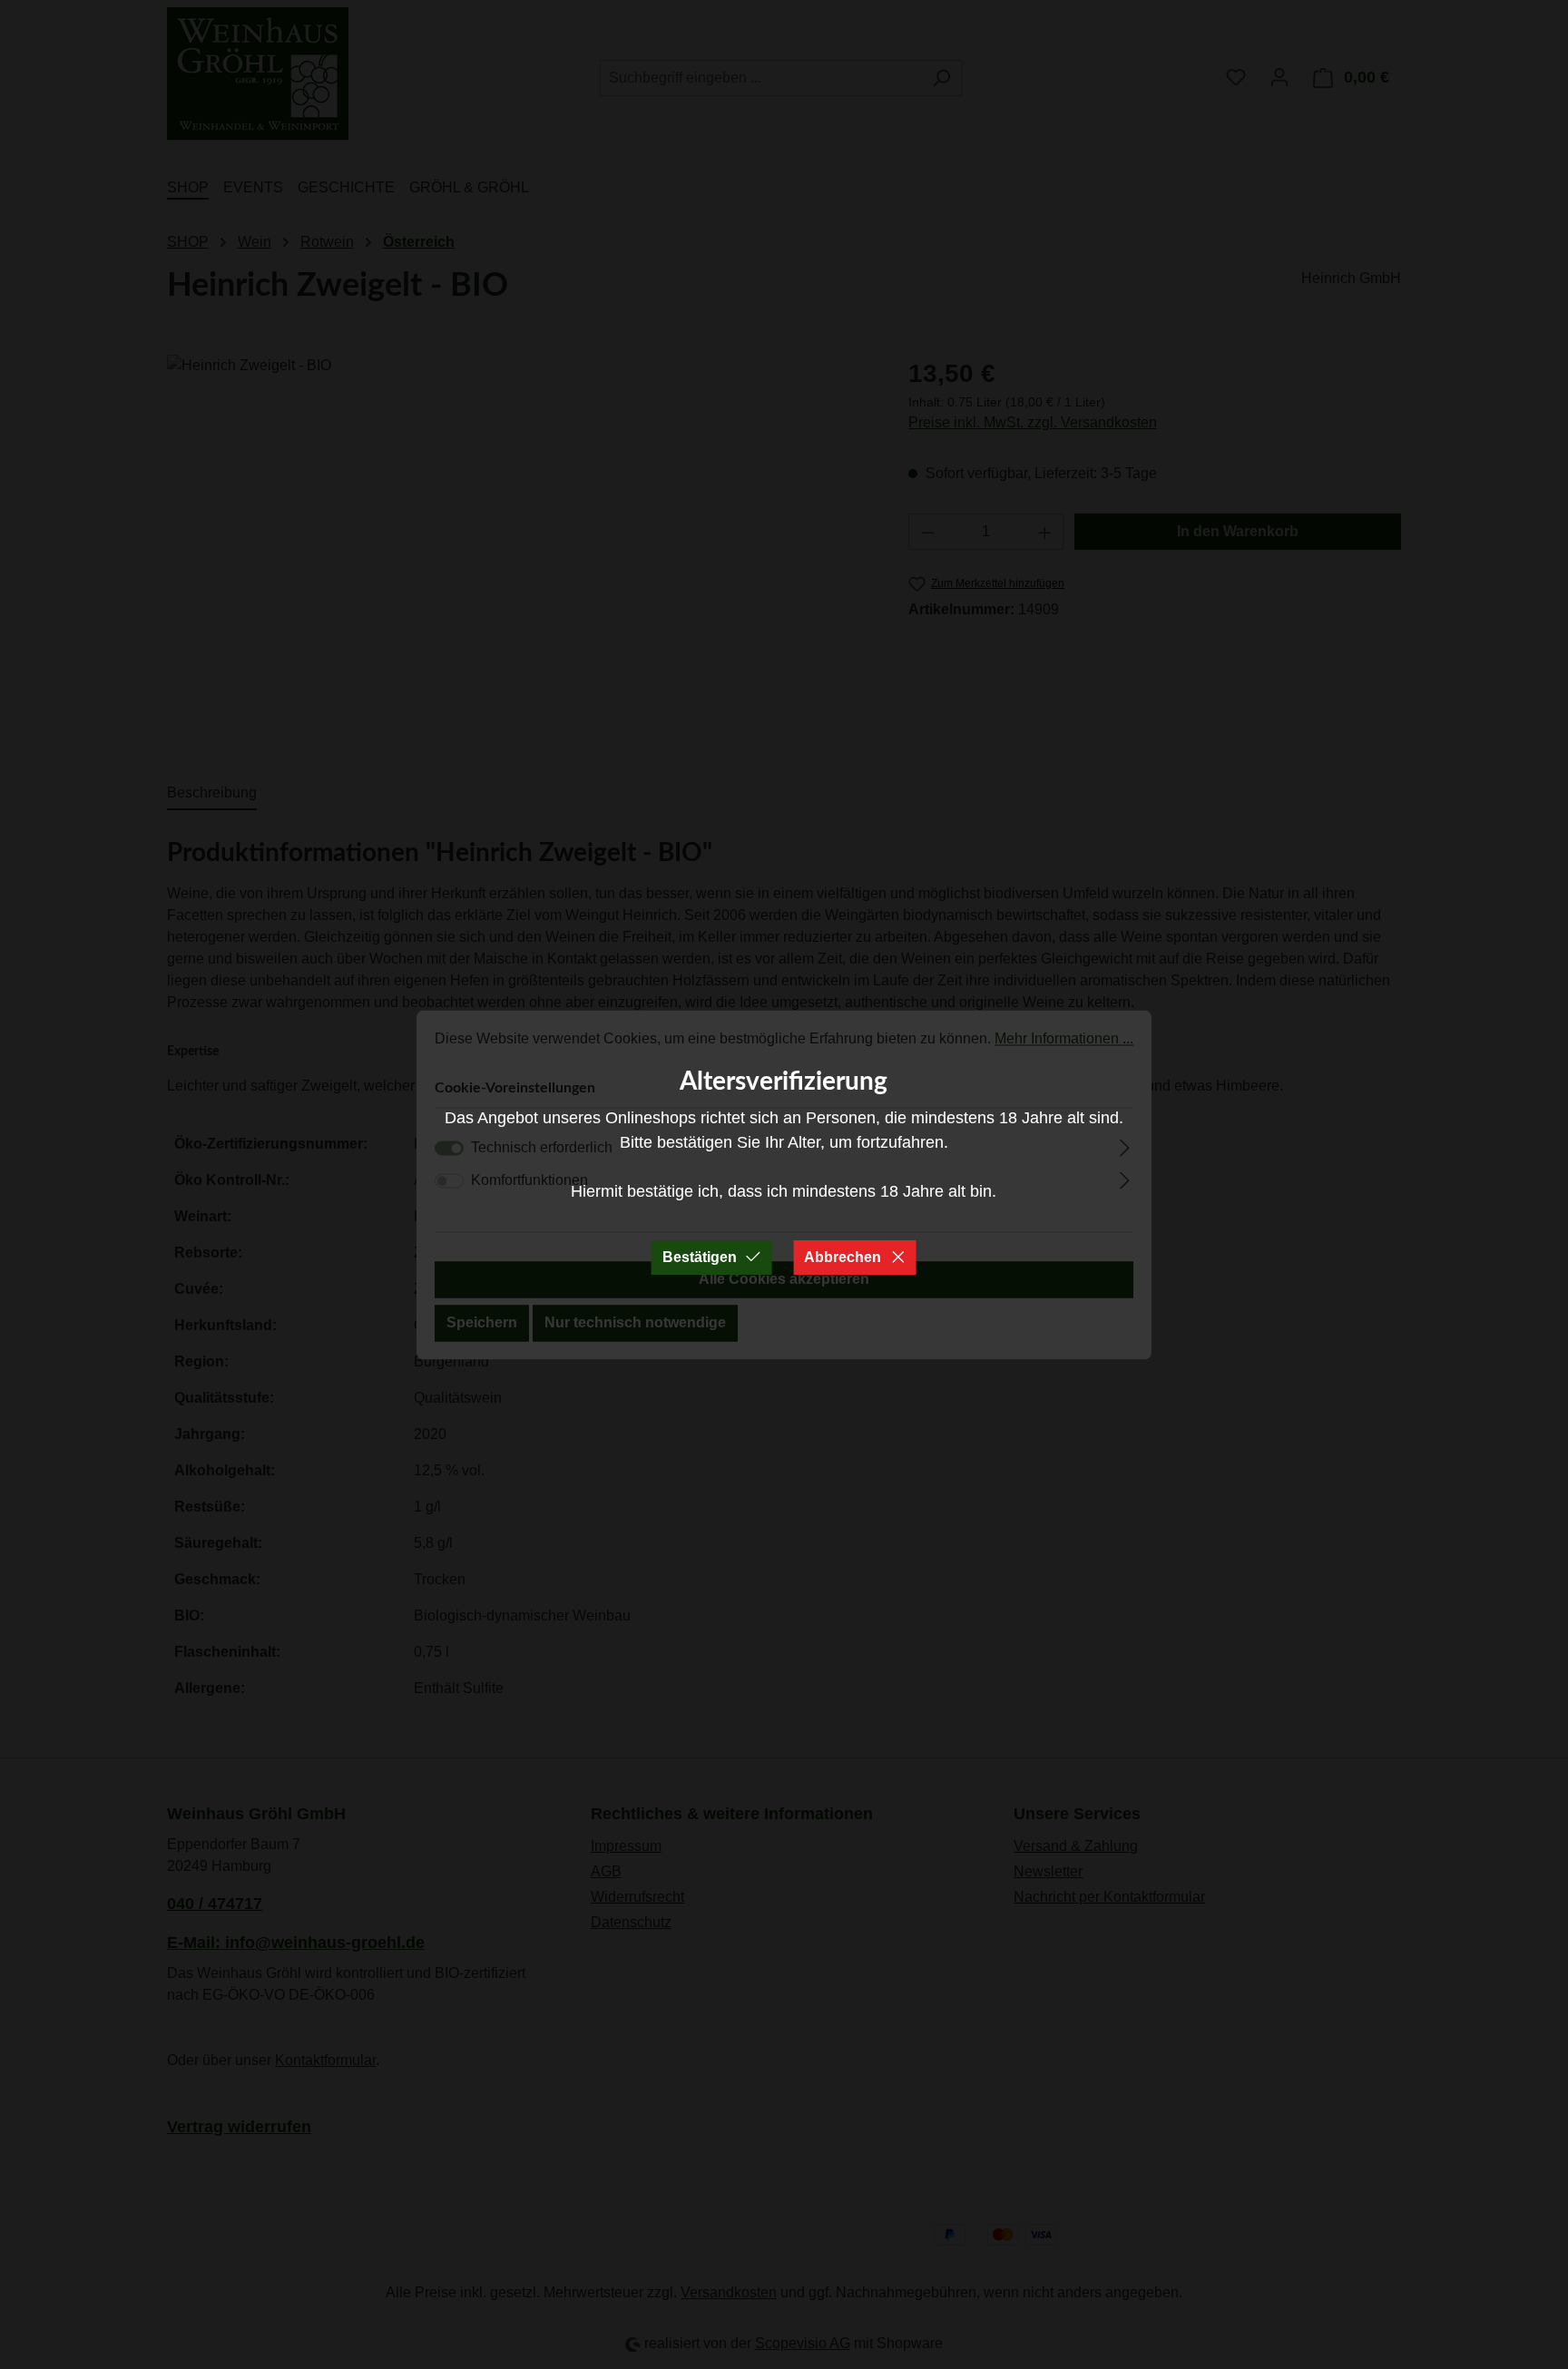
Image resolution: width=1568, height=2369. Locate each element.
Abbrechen (843, 1257)
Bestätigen (700, 1257)
